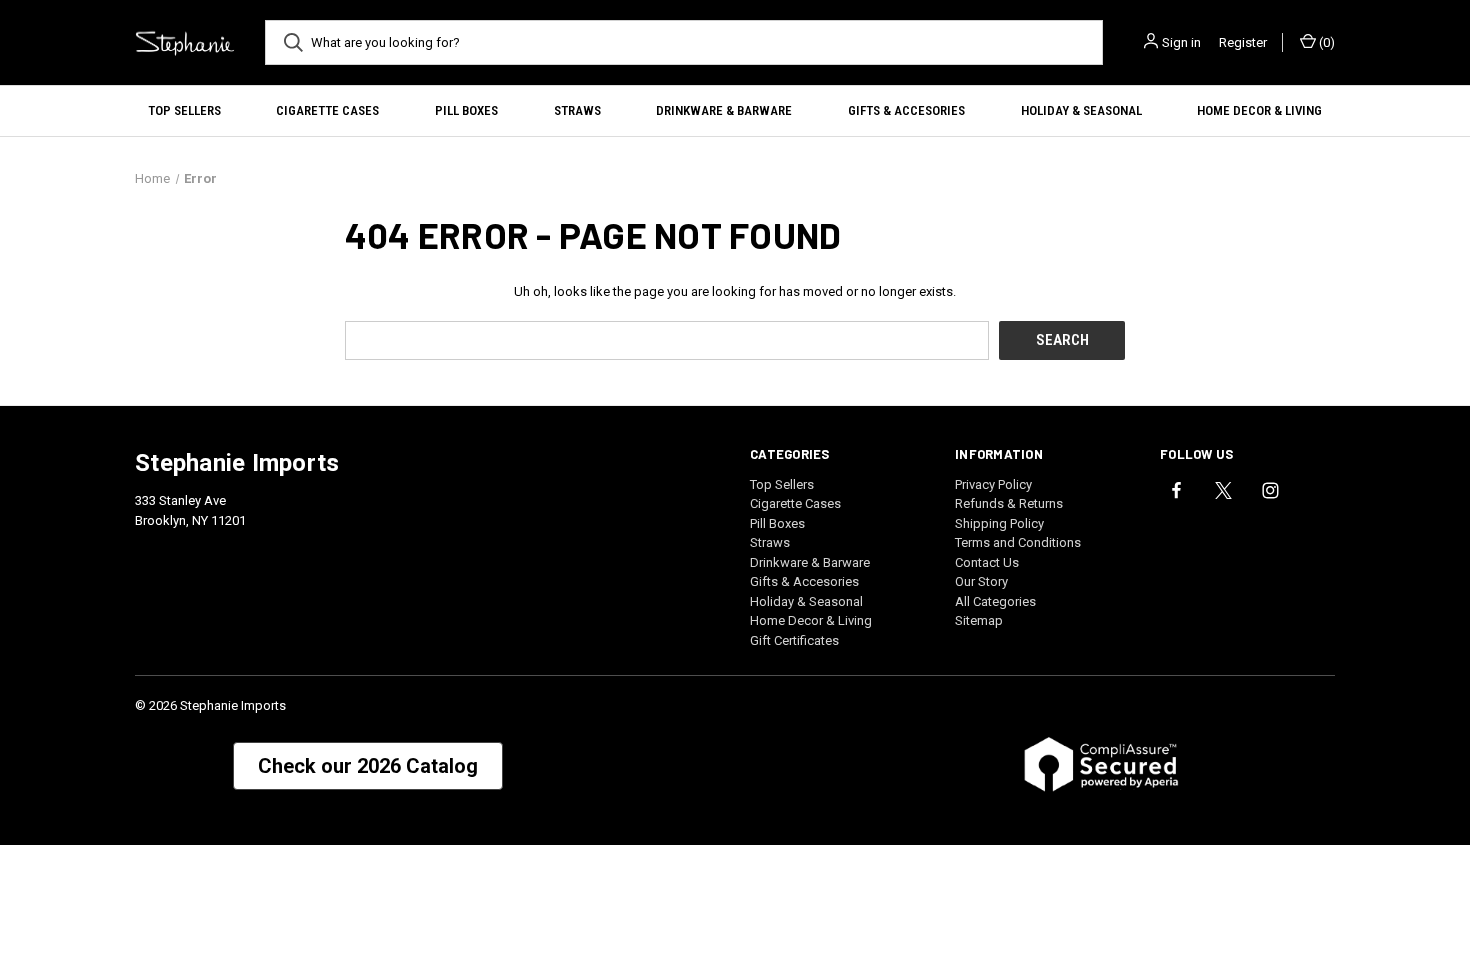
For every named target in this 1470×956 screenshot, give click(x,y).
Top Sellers (184, 110)
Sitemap (979, 620)
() (1325, 42)
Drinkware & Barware (724, 110)
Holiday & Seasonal (1081, 110)
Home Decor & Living (1259, 110)
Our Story (981, 581)
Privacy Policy (993, 484)
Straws (577, 110)
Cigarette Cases (327, 110)
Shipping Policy (999, 523)
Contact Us (987, 562)
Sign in (1181, 42)
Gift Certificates (794, 640)
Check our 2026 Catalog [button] (368, 766)
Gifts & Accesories (906, 110)
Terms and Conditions (1018, 542)
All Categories (995, 601)
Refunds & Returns (1009, 503)
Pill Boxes (466, 110)
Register (1243, 42)
